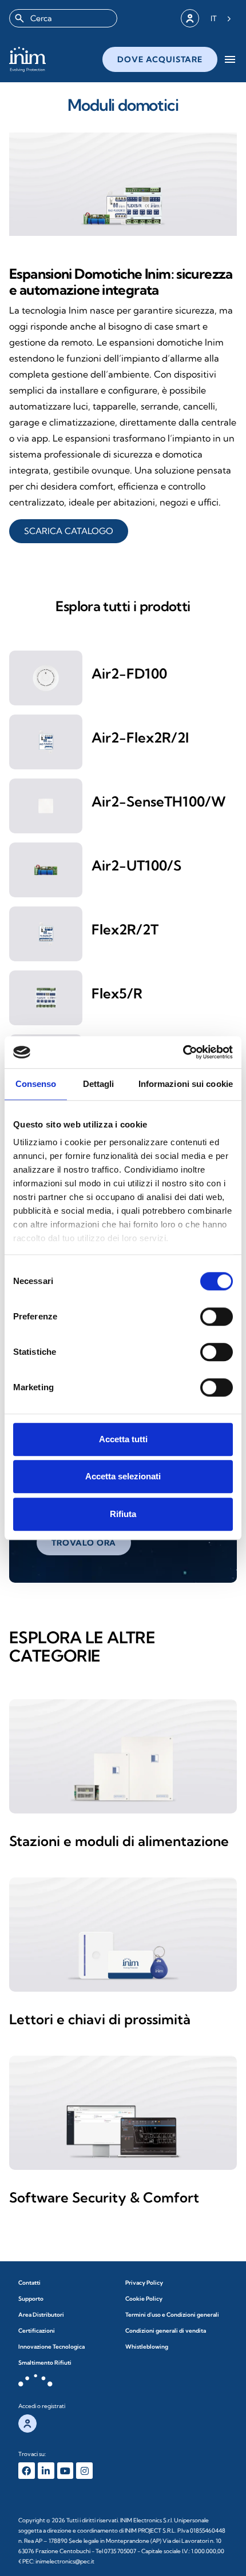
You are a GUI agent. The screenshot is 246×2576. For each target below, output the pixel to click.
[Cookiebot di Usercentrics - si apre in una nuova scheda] (183, 1052)
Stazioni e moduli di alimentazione (119, 1841)
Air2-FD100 (129, 673)
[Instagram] (84, 2471)
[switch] (217, 1317)
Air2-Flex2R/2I (140, 737)
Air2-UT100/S (136, 865)
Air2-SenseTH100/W (159, 801)
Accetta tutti (123, 1439)
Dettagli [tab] (99, 1084)
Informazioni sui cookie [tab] (186, 1084)
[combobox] (63, 18)
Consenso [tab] (36, 1084)
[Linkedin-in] (46, 2471)
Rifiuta (123, 1514)
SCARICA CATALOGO (69, 531)
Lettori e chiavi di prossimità (100, 2019)
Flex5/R (117, 993)
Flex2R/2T (125, 929)
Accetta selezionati (123, 1476)
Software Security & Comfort (104, 2197)
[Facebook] (27, 2471)
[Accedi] (190, 18)
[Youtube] (66, 2471)
